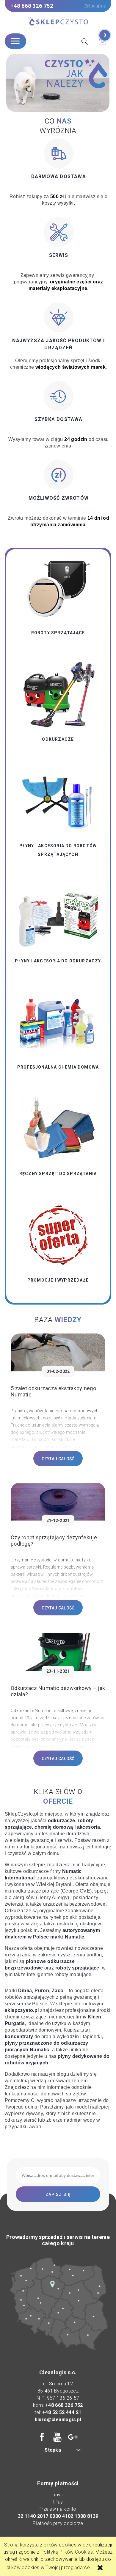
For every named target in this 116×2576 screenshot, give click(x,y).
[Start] (58, 22)
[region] (58, 83)
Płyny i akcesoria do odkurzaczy (58, 961)
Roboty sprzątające (58, 633)
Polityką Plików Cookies (67, 2552)
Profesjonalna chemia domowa (58, 1067)
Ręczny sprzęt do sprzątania (58, 1174)
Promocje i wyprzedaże (58, 1280)
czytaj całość (58, 1459)
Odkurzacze (58, 739)
